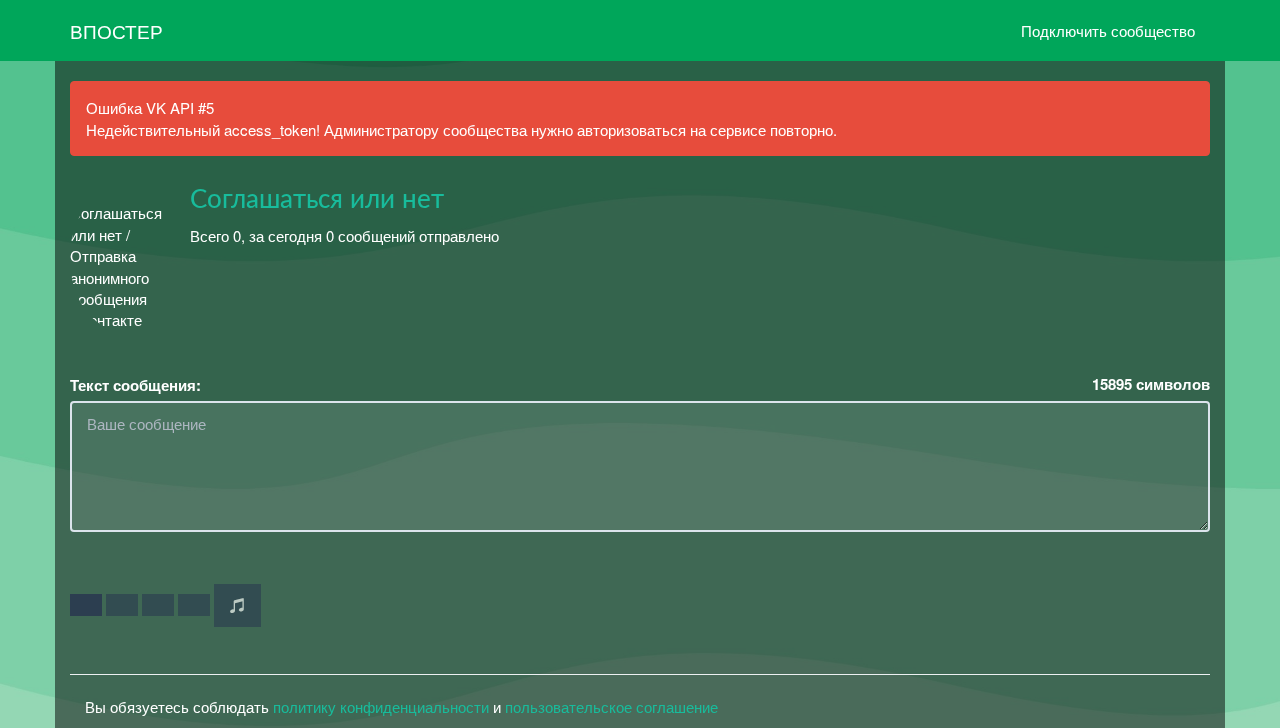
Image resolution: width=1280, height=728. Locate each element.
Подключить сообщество (1108, 30)
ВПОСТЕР (116, 30)
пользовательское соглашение (611, 706)
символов (1151, 384)
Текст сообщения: (135, 385)
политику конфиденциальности (381, 706)
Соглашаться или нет (317, 200)
